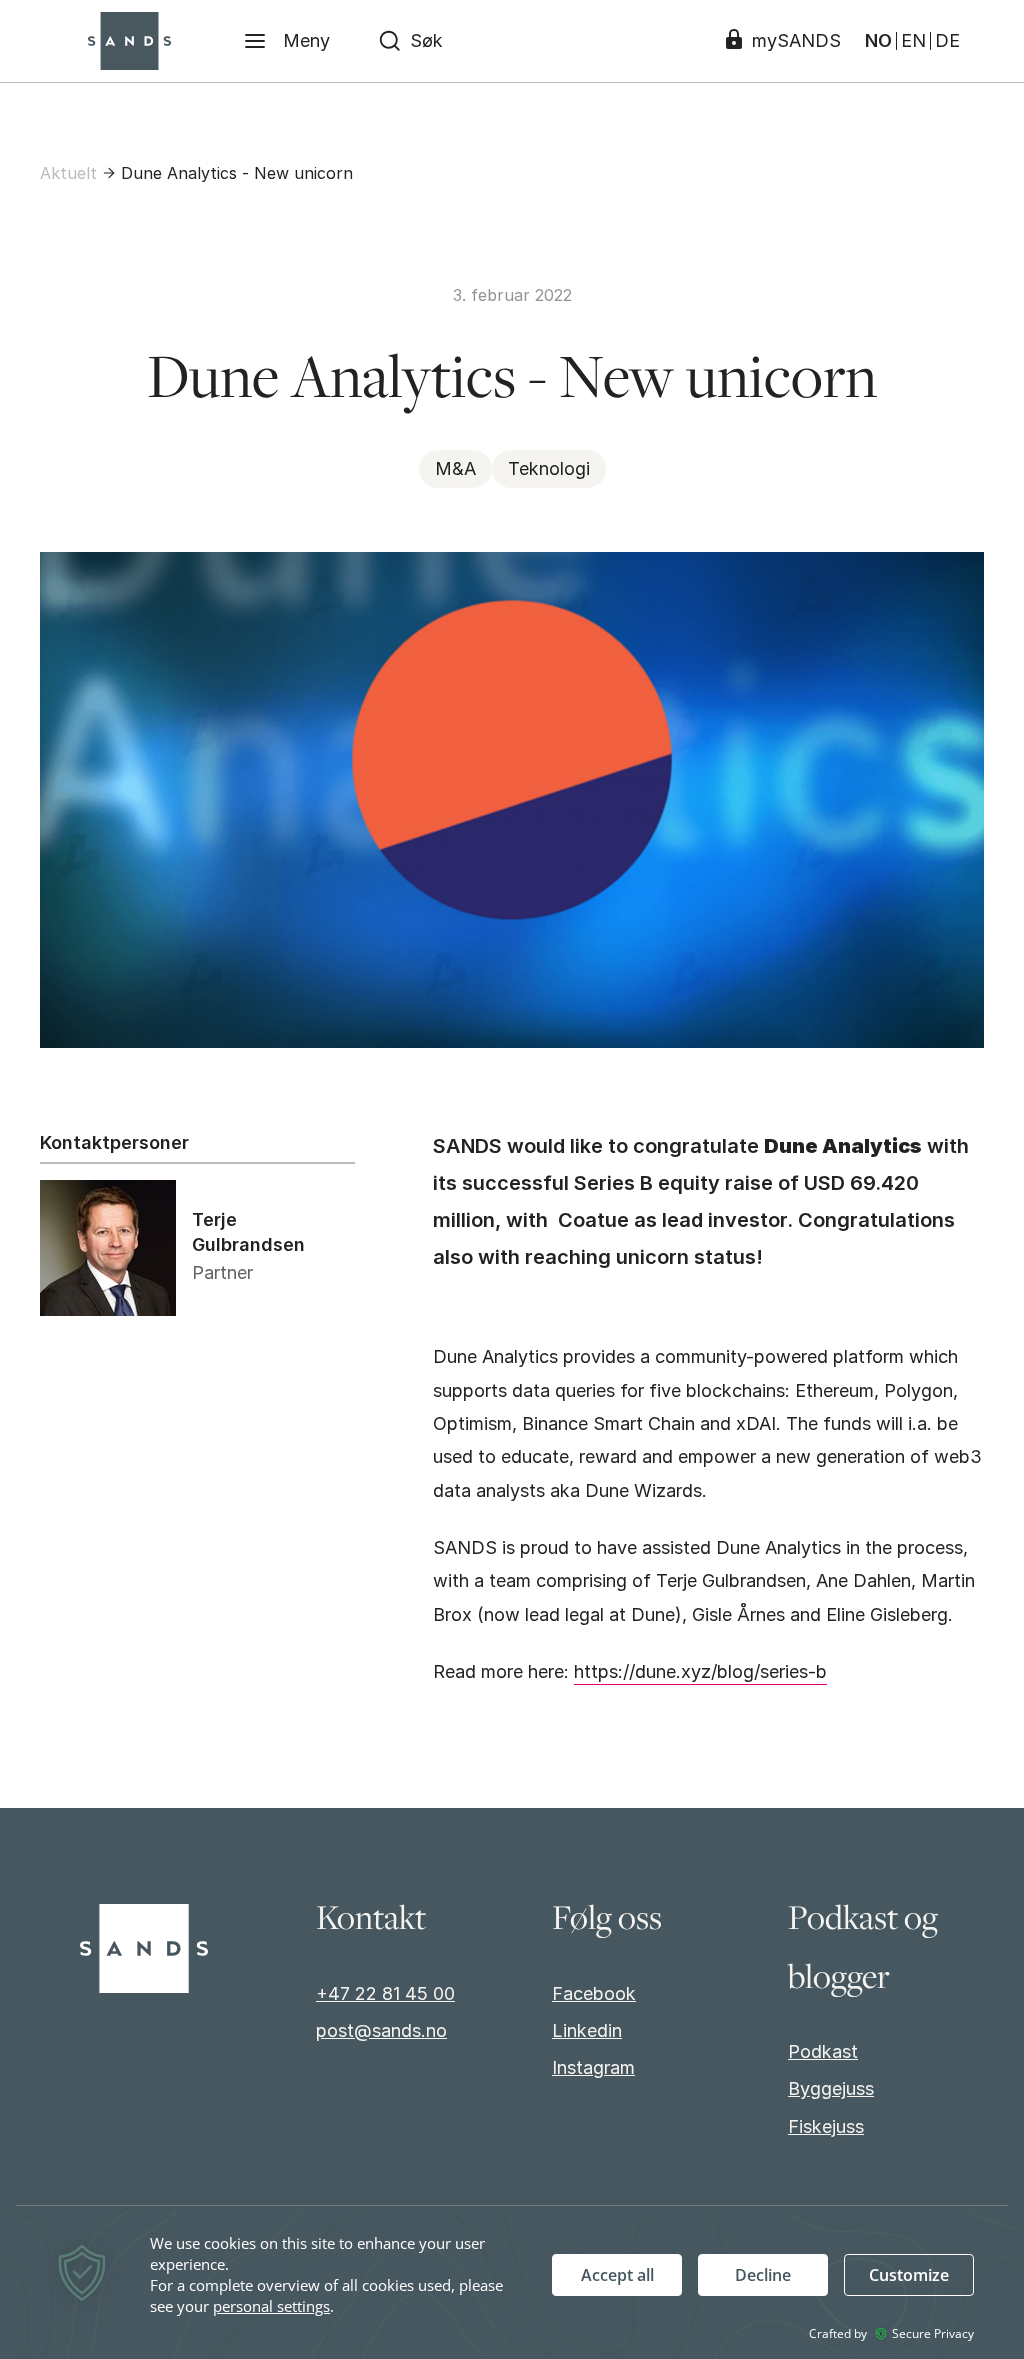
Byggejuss (831, 2088)
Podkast (823, 2051)
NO (878, 41)
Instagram (593, 2067)
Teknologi (549, 468)
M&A (455, 468)
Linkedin (587, 2030)
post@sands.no (381, 2030)
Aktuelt (68, 173)
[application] (512, 2283)
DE (947, 41)
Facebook (594, 1993)
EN (913, 41)
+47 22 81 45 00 (385, 1993)
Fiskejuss (826, 2126)
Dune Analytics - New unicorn (237, 173)
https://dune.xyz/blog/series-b (700, 1671)
